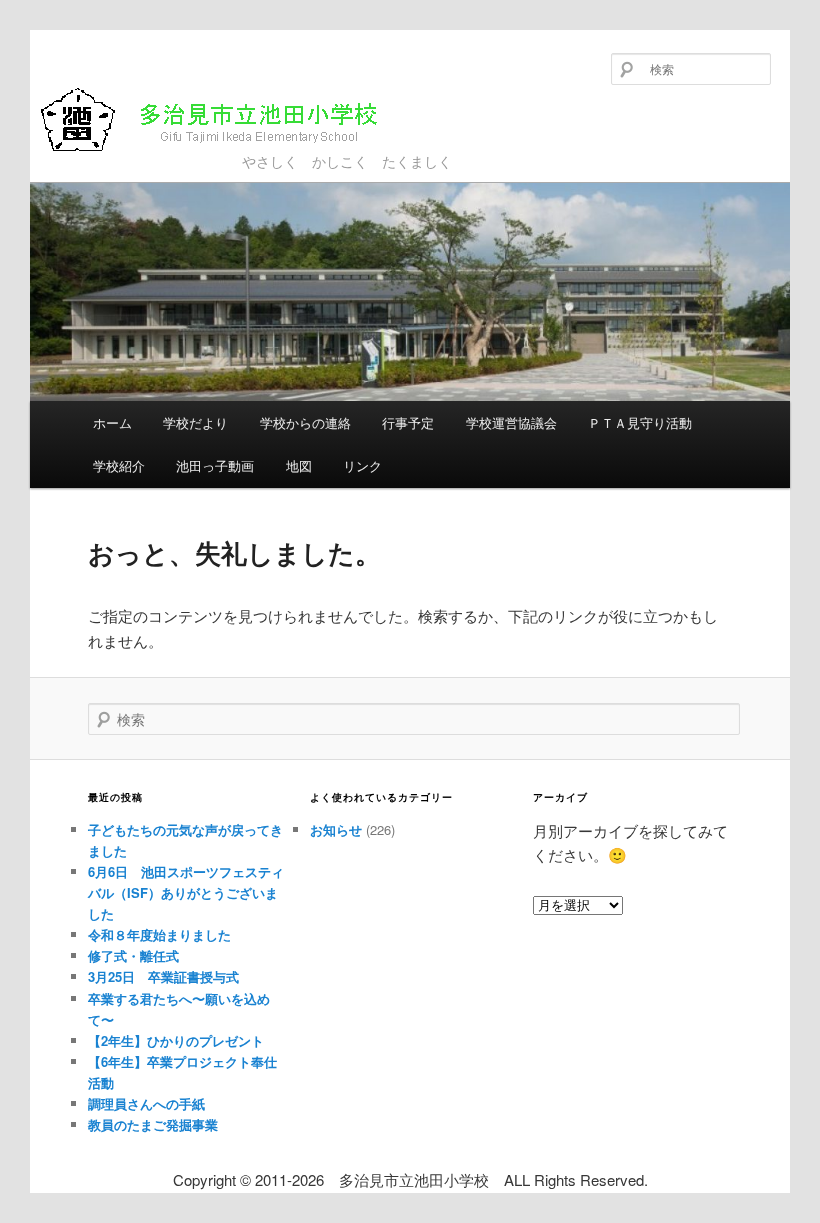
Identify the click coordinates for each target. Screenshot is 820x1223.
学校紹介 (119, 465)
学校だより (195, 422)
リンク (362, 465)
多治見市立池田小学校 (182, 152)
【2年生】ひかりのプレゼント (176, 1040)
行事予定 (408, 422)
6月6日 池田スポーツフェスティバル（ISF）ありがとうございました (186, 892)
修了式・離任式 (133, 955)
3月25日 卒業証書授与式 (163, 976)
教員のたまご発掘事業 (153, 1124)
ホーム (112, 422)
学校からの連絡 (305, 422)
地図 (299, 465)
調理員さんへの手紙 (146, 1103)
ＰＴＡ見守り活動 (640, 422)
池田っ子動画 (215, 465)
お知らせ (336, 829)
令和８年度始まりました (159, 934)
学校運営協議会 (511, 422)
